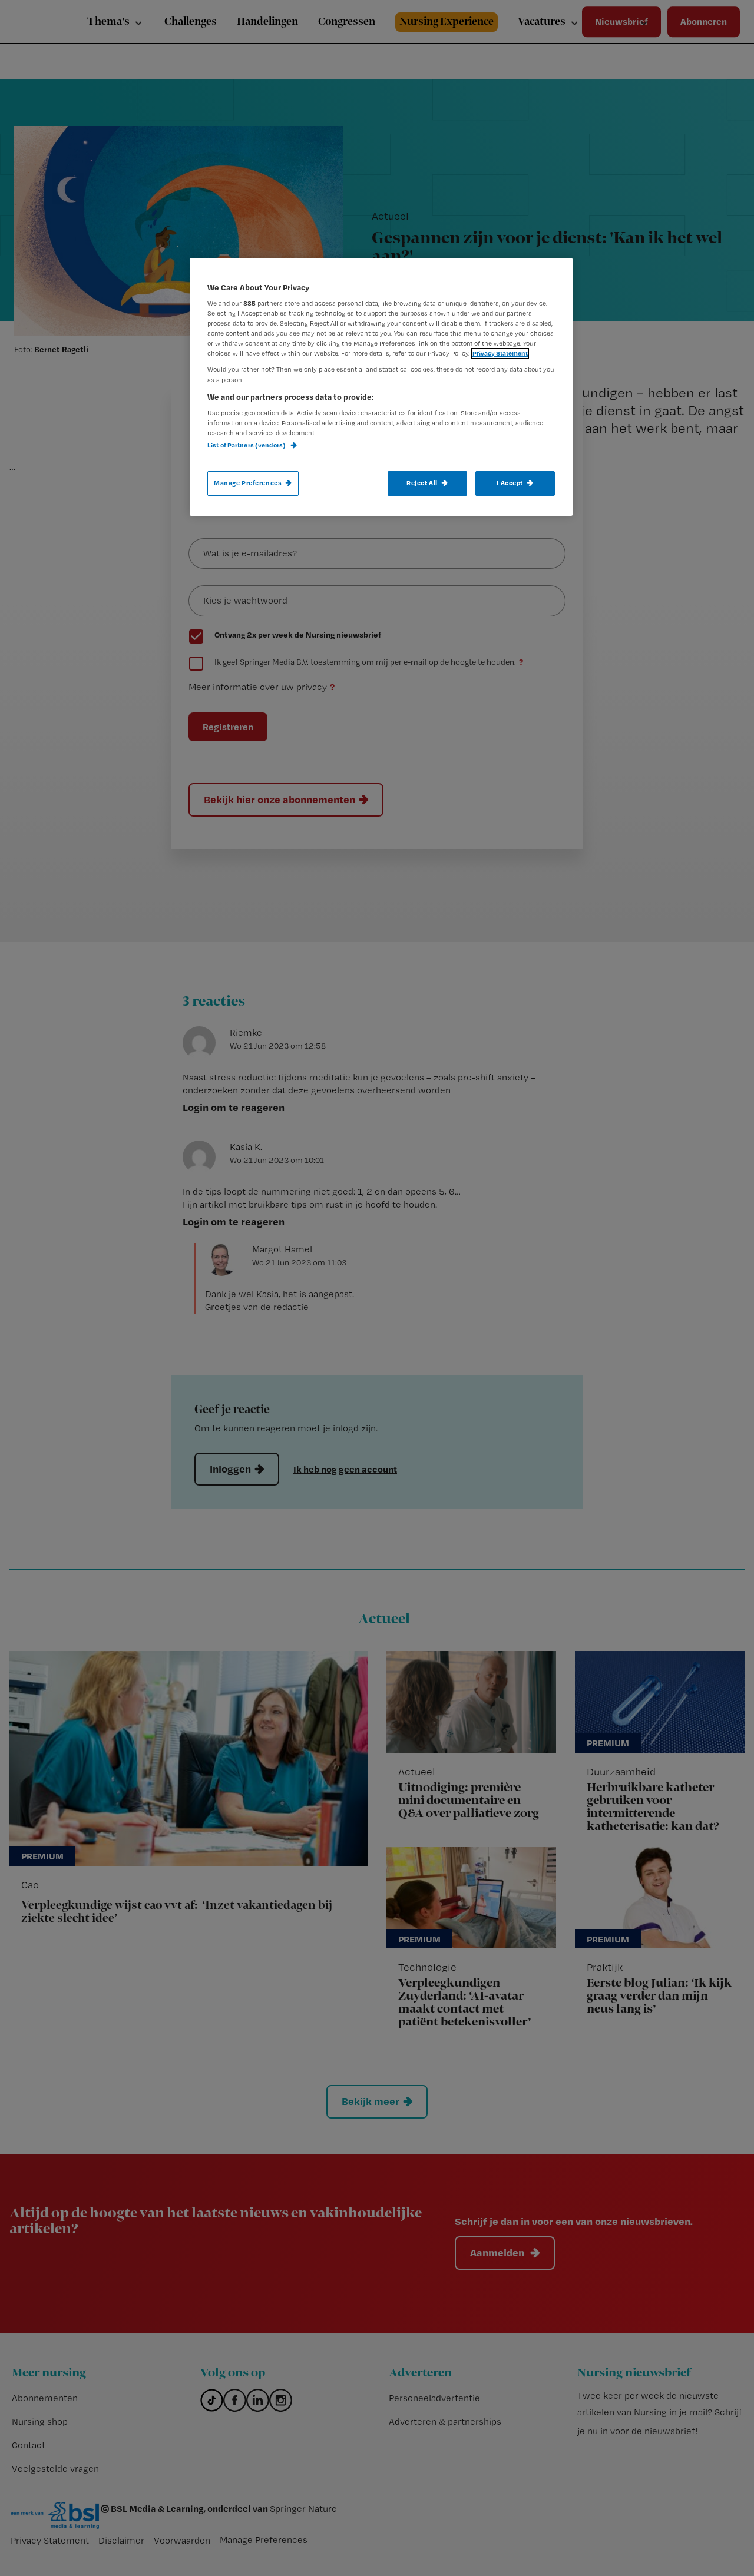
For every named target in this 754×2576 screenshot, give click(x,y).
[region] (381, 387)
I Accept (510, 483)
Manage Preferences (248, 483)
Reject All (422, 483)
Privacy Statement (500, 353)
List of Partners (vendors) (247, 445)
